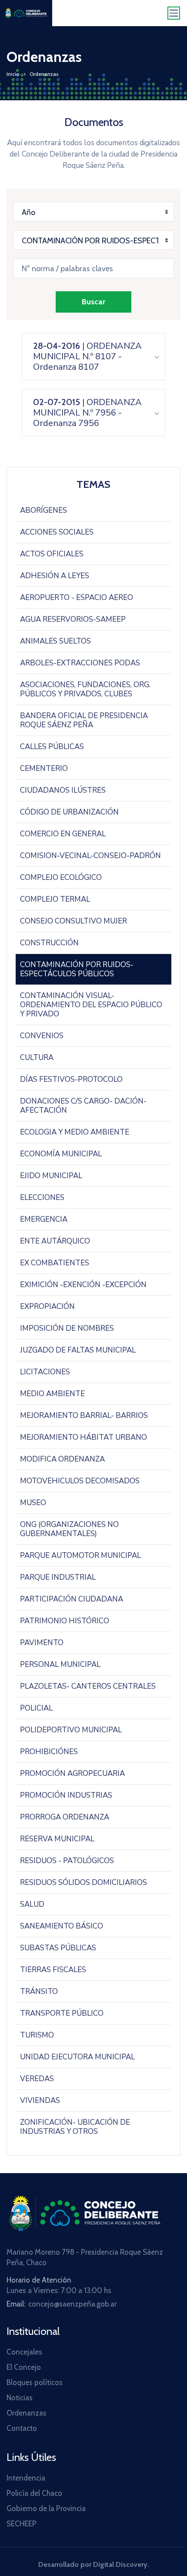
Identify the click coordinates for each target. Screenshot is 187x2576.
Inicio (13, 74)
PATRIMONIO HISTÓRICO (65, 1621)
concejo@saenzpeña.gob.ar (72, 2304)
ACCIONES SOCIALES (57, 532)
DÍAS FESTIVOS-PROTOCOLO (71, 1079)
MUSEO (33, 1503)
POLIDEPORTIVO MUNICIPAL (71, 1730)
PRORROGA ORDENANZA (65, 1817)
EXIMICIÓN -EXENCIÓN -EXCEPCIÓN (83, 1285)
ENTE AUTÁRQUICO (55, 1241)
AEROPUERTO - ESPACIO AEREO (77, 598)
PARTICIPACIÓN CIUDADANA (72, 1599)
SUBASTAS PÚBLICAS (58, 1948)
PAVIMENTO (42, 1643)
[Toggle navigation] (174, 13)
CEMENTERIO (44, 768)
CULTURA (37, 1058)
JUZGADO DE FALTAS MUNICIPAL (78, 1350)
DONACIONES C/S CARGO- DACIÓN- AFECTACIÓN (83, 1106)
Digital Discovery (120, 2564)
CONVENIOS (42, 1036)
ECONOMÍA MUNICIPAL (61, 1154)
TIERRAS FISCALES (53, 1970)
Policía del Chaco (34, 2493)
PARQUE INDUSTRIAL (58, 1577)
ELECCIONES (42, 1198)
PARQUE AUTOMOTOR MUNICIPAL (80, 1555)
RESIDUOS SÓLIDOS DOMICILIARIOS (83, 1883)
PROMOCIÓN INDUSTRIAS (66, 1795)
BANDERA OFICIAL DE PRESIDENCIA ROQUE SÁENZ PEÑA (84, 720)
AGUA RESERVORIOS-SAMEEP (73, 619)
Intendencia (26, 2478)
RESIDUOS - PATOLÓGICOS (67, 1861)
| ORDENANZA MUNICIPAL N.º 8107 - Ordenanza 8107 (87, 356)
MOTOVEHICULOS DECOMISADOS (80, 1481)
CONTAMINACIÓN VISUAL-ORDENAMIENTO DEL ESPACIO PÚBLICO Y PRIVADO (91, 1005)
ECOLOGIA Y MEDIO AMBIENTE (75, 1132)
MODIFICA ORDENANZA (62, 1459)
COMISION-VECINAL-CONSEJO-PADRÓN (90, 856)
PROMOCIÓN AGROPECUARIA (72, 1774)
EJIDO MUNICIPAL (51, 1176)
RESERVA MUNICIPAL (57, 1839)
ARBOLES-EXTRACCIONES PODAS (80, 663)
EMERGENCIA (44, 1219)
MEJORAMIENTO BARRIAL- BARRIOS (84, 1416)
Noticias (20, 2398)
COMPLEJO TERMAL (55, 899)
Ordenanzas (27, 2413)
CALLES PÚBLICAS (52, 747)
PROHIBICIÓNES (49, 1752)
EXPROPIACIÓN (47, 1307)
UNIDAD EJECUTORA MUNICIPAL (77, 2057)
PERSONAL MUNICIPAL (60, 1665)
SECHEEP (22, 2524)
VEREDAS (37, 2079)
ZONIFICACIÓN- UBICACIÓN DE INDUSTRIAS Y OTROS (75, 2127)
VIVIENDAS (40, 2101)
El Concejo (24, 2367)
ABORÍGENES (43, 510)
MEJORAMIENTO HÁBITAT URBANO (83, 1437)
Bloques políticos (35, 2382)
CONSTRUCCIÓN (49, 943)
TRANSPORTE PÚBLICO (62, 2013)
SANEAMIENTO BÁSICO (62, 1926)
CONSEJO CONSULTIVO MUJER (73, 921)
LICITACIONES (45, 1372)
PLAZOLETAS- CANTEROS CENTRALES (88, 1686)
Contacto (22, 2428)
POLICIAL (36, 1708)
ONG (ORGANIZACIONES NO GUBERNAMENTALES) (69, 1529)
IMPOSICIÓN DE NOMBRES (67, 1328)
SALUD (32, 1904)
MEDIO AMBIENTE (52, 1394)
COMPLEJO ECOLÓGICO (61, 877)
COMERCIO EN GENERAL (63, 834)
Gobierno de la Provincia (46, 2508)
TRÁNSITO (39, 1992)
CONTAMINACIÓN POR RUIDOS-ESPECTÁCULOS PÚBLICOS (77, 969)
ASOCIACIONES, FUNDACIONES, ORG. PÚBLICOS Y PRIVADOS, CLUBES (85, 689)
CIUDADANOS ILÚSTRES (63, 790)
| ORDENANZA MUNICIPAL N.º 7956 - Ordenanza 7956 (87, 413)
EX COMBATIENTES (55, 1263)
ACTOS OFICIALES (52, 554)
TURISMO (37, 2035)
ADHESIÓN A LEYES (55, 576)
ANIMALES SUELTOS (55, 641)
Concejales (24, 2352)
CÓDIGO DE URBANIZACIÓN (69, 812)
